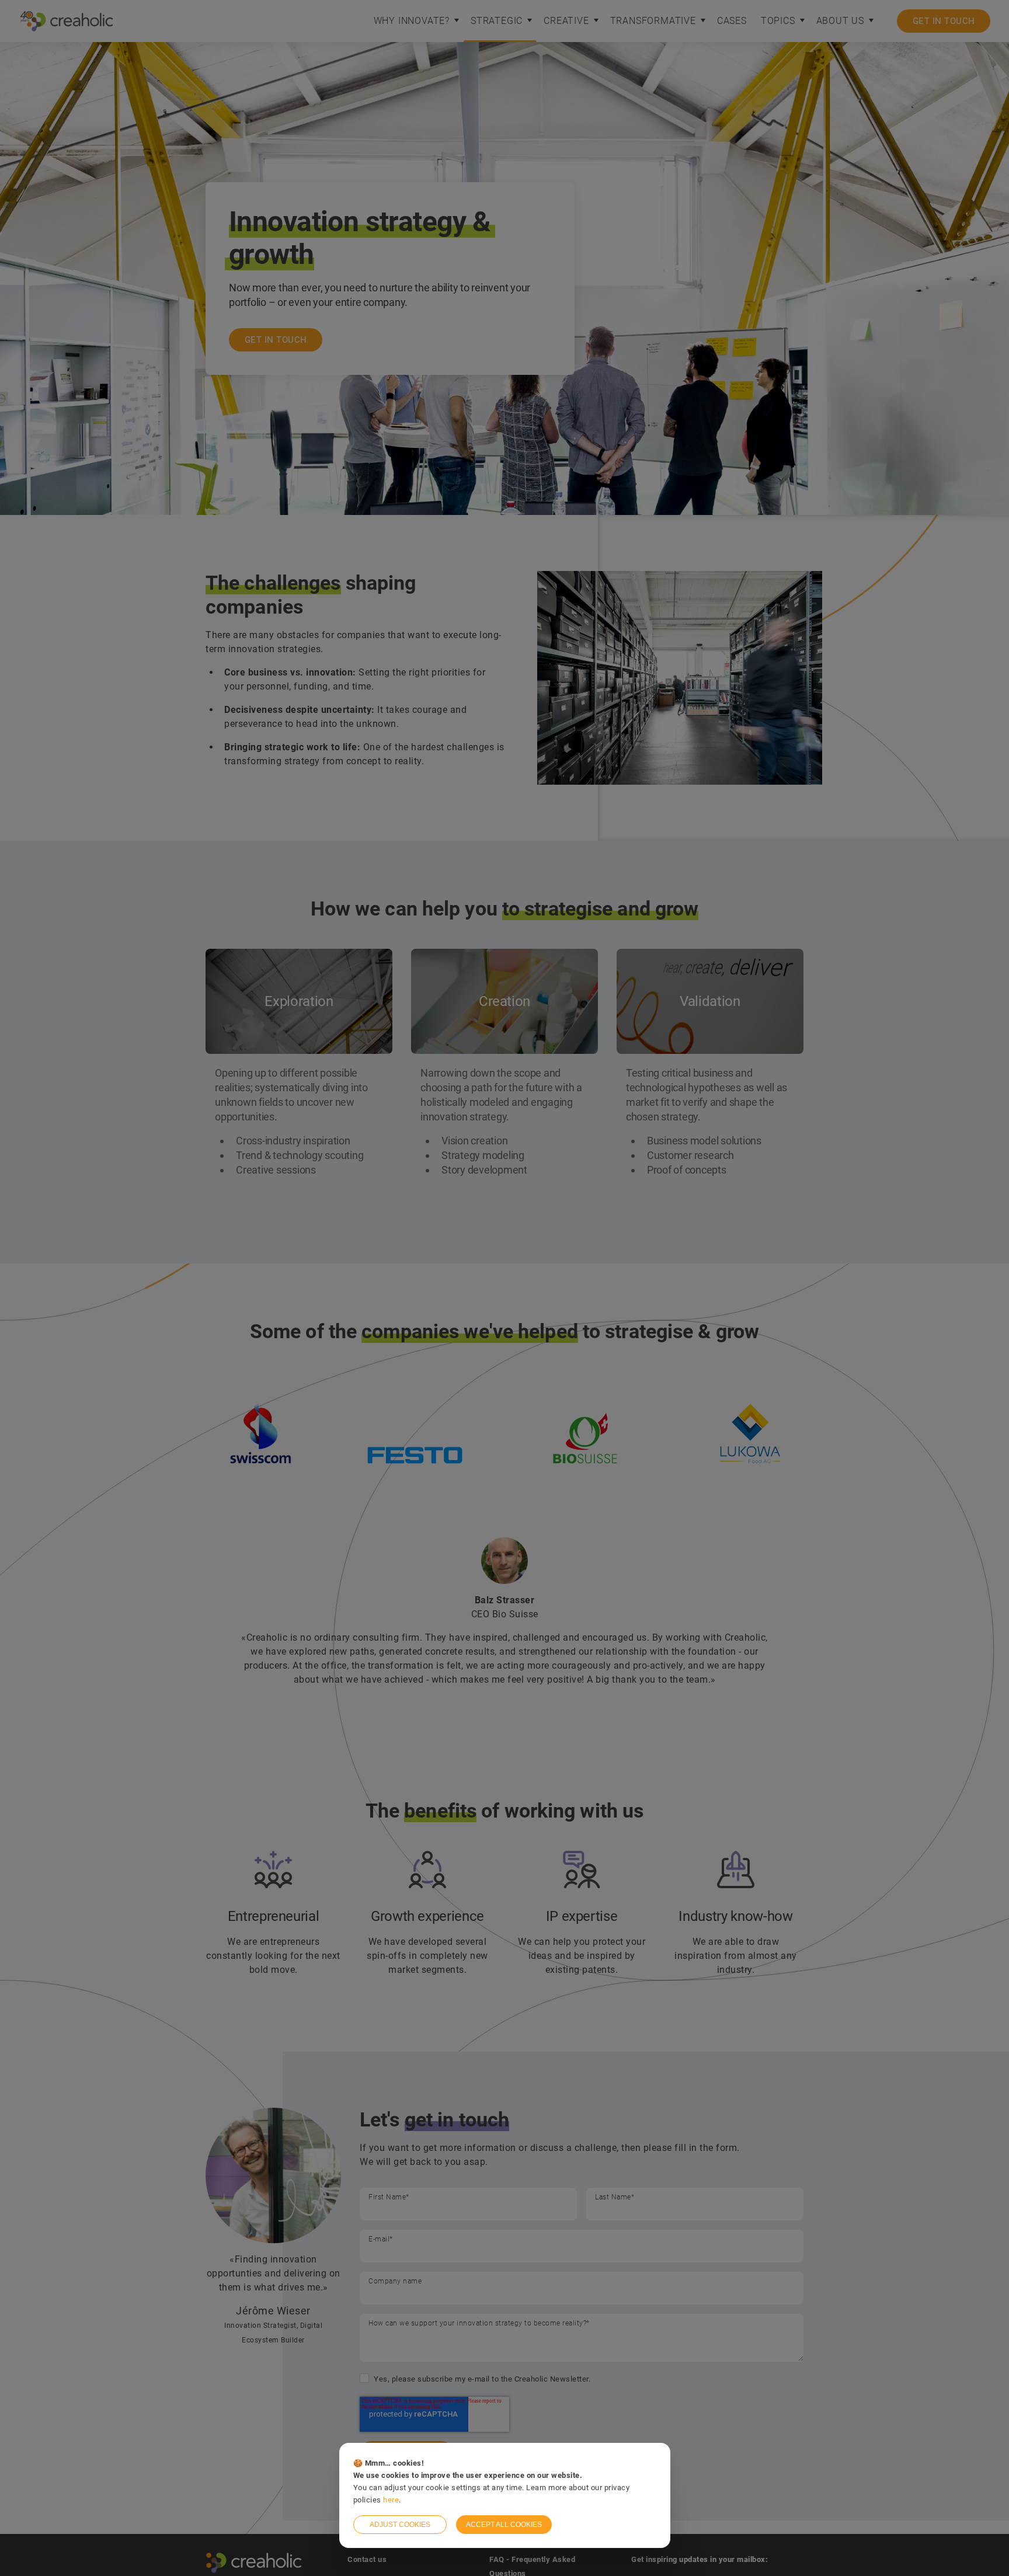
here (391, 2500)
